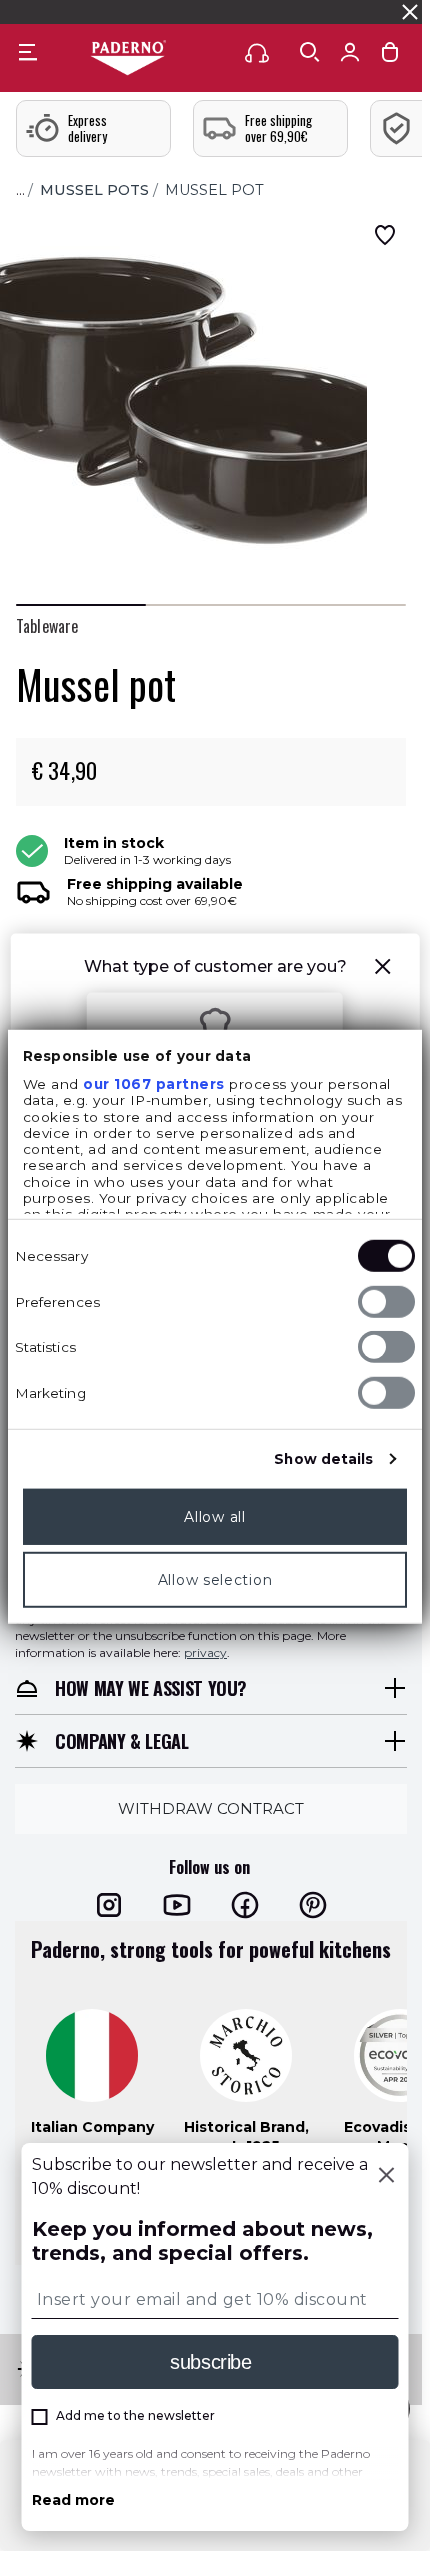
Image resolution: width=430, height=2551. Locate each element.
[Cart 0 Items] (390, 56)
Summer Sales (356, 11)
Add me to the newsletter (135, 2415)
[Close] (387, 2177)
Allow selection (215, 1580)
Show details (323, 1459)
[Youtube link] (177, 1905)
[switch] (386, 1302)
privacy (205, 1652)
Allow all (214, 1517)
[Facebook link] (245, 1905)
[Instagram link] (109, 1905)
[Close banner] (410, 12)
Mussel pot (214, 190)
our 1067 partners (154, 1084)
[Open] (310, 52)
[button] (382, 969)
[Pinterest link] (313, 1905)
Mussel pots (94, 190)
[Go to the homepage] (128, 59)
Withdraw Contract (211, 1808)
